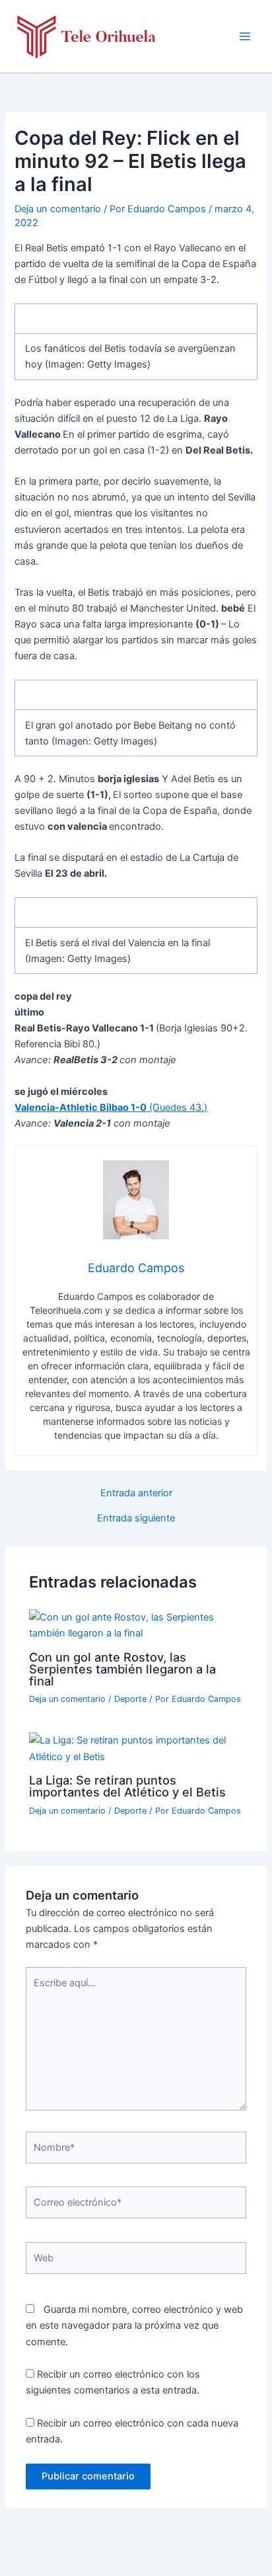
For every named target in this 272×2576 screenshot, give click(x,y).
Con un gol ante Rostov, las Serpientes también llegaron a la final (122, 1669)
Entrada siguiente (136, 1518)
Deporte (130, 1699)
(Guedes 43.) (177, 1107)
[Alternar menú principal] (245, 36)
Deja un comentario (58, 209)
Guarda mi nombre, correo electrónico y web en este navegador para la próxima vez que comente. (134, 2325)
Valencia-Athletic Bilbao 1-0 (81, 1107)
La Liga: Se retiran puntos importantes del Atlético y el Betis (127, 1786)
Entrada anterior (136, 1493)
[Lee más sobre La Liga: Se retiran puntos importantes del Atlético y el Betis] (136, 1748)
